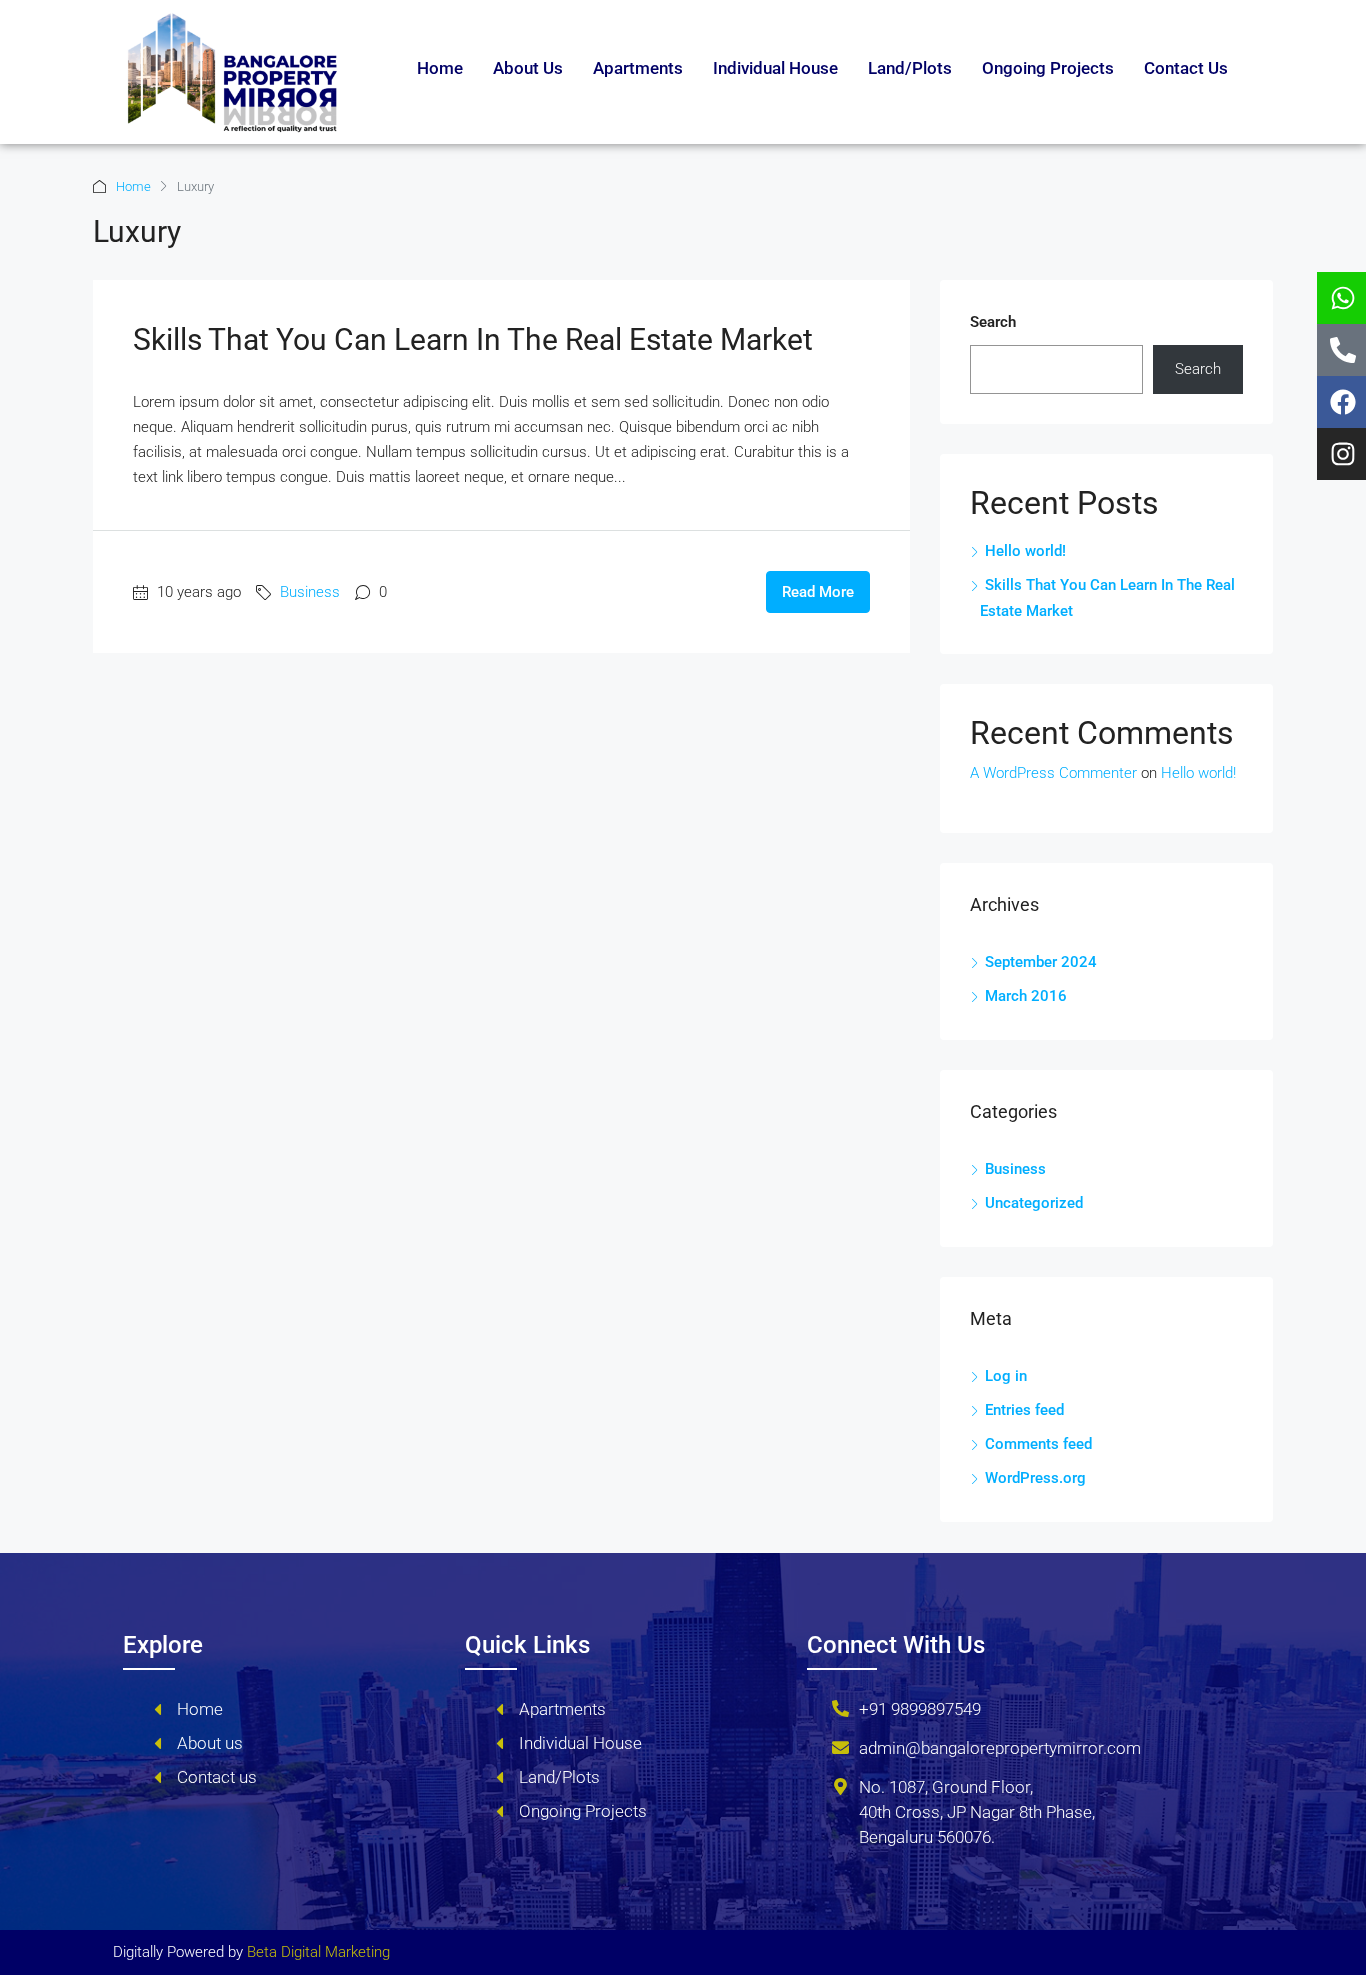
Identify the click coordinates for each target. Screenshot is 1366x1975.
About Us (528, 68)
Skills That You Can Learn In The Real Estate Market (473, 339)
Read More (818, 592)
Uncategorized (1034, 1203)
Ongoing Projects (1048, 68)
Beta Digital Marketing (318, 1952)
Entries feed (1024, 1410)
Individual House (775, 68)
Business (310, 592)
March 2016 (1026, 996)
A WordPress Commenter (1053, 773)
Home (440, 68)
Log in (1006, 1376)
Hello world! (1025, 551)
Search (993, 322)
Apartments (638, 68)
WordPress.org (1035, 1478)
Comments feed (1038, 1444)
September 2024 (1041, 962)
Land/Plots (910, 68)
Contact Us (1186, 68)
